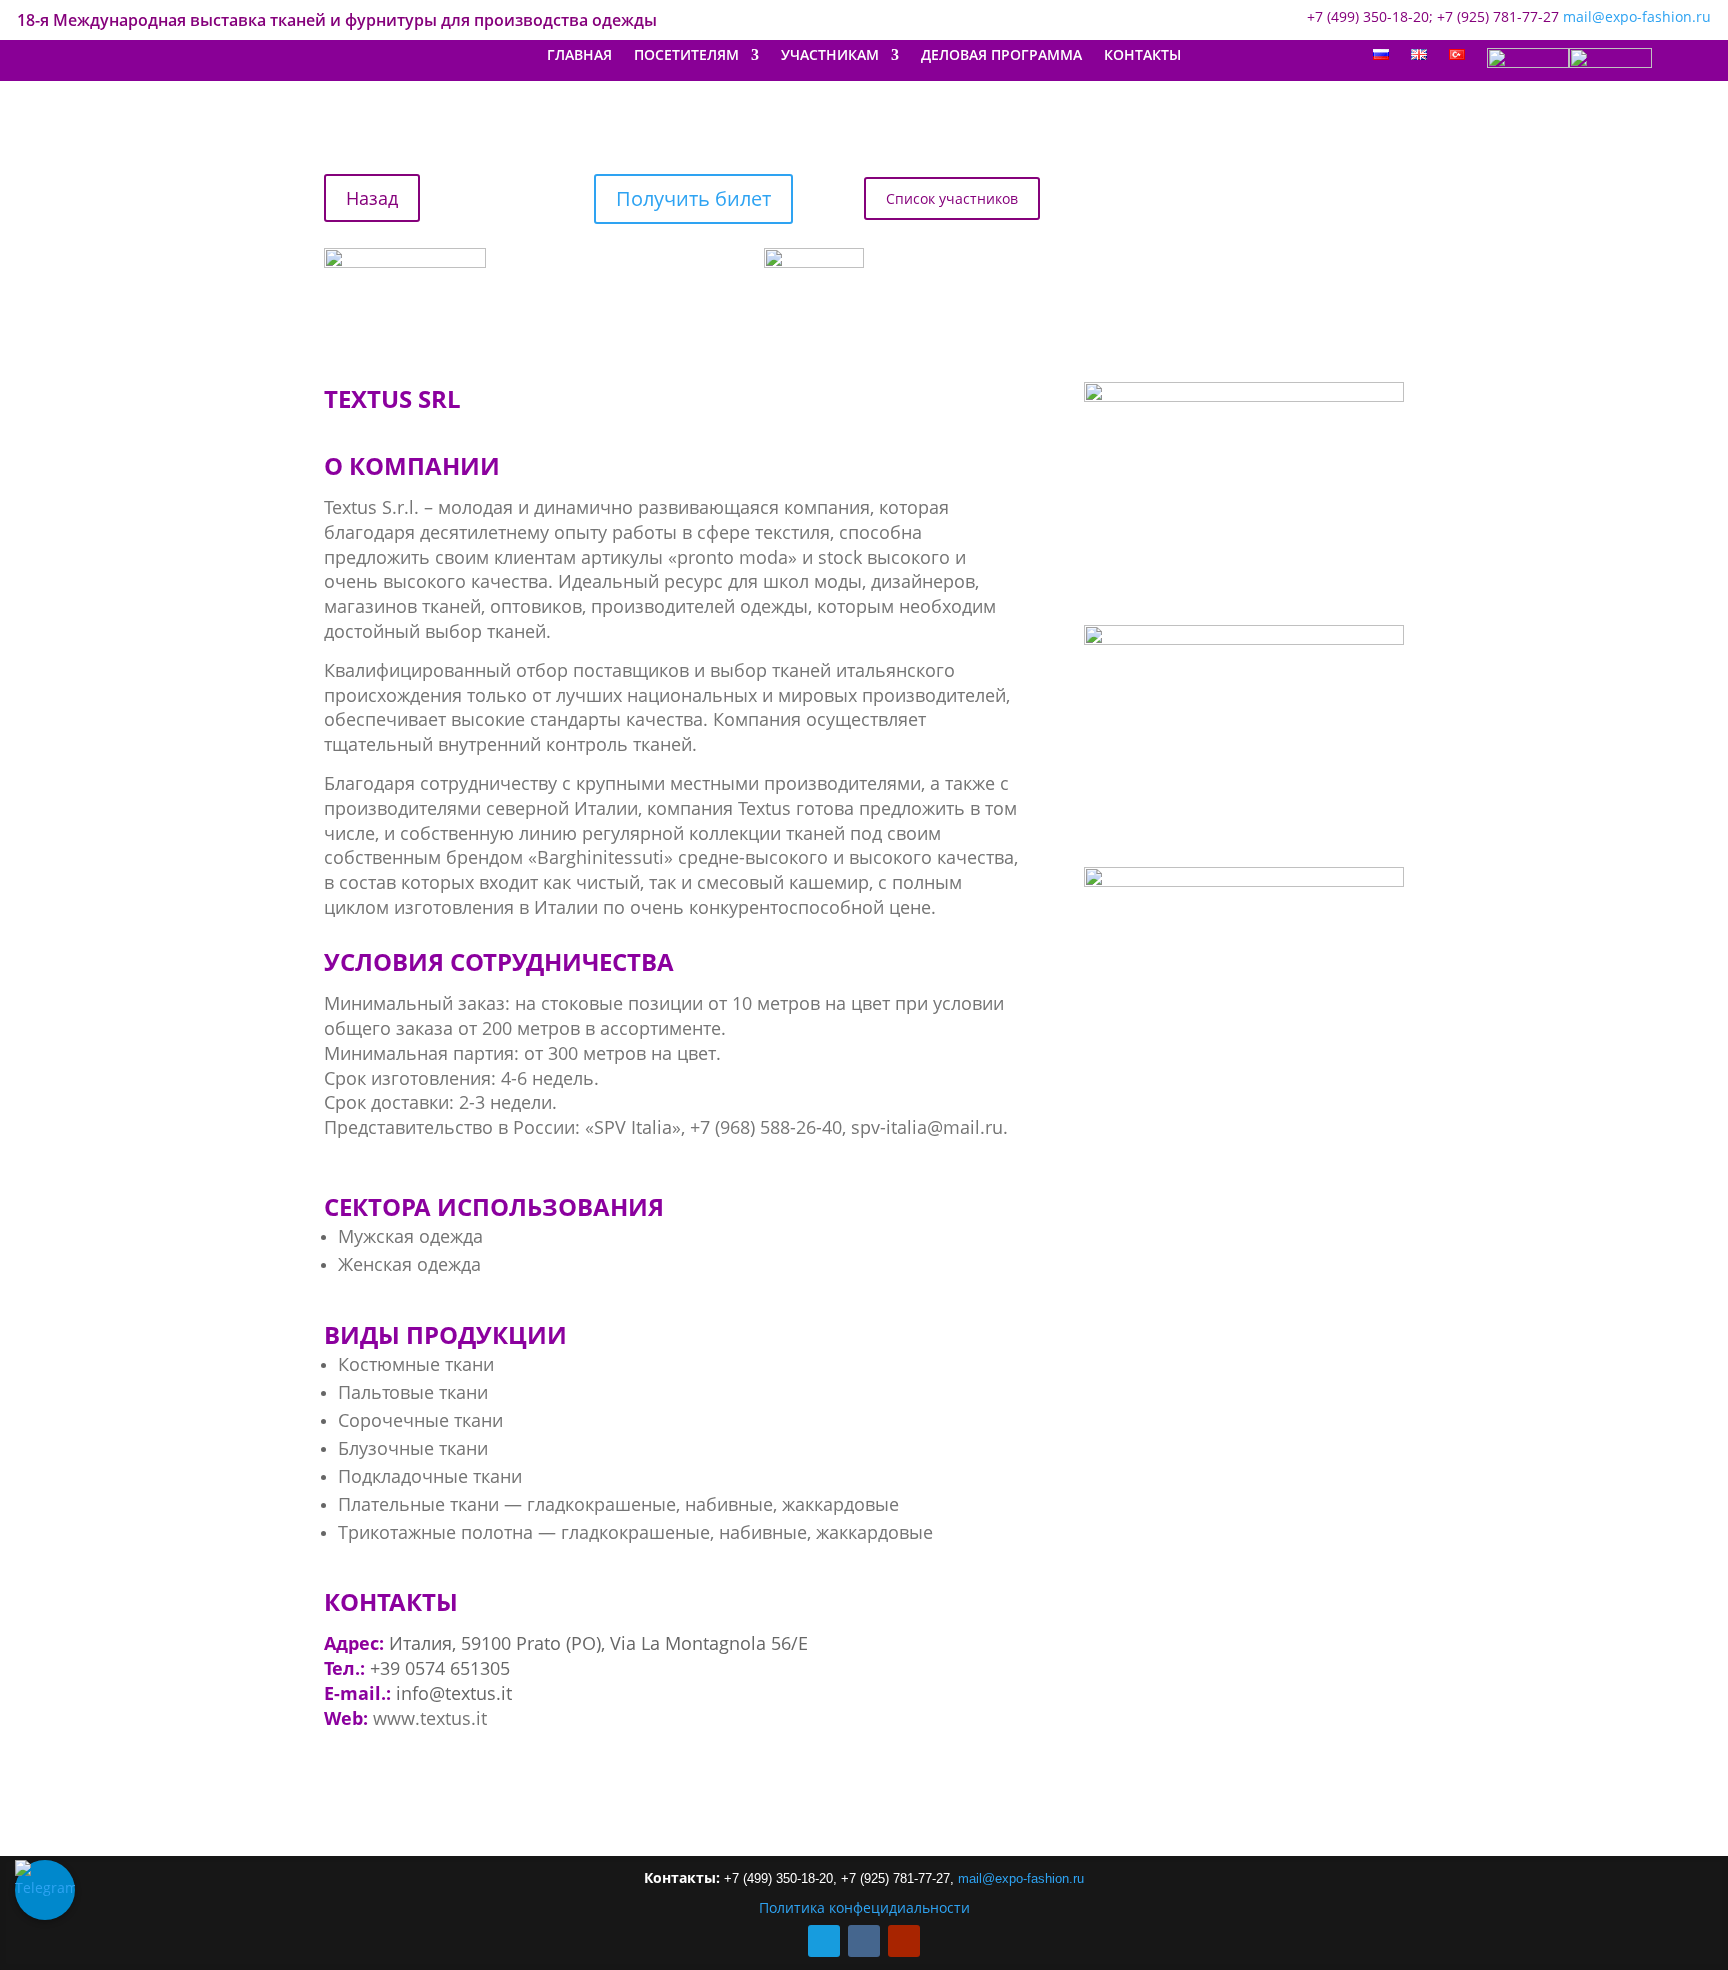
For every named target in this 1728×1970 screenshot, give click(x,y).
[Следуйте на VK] (864, 1941)
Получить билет (693, 198)
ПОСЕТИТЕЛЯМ (686, 56)
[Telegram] (45, 1890)
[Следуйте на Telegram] (824, 1941)
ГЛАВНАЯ (579, 56)
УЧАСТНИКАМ (830, 56)
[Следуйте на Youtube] (904, 1941)
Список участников (952, 198)
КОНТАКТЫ (1142, 56)
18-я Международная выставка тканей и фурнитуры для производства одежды (337, 22)
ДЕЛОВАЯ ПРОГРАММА (1001, 56)
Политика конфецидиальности (864, 1907)
